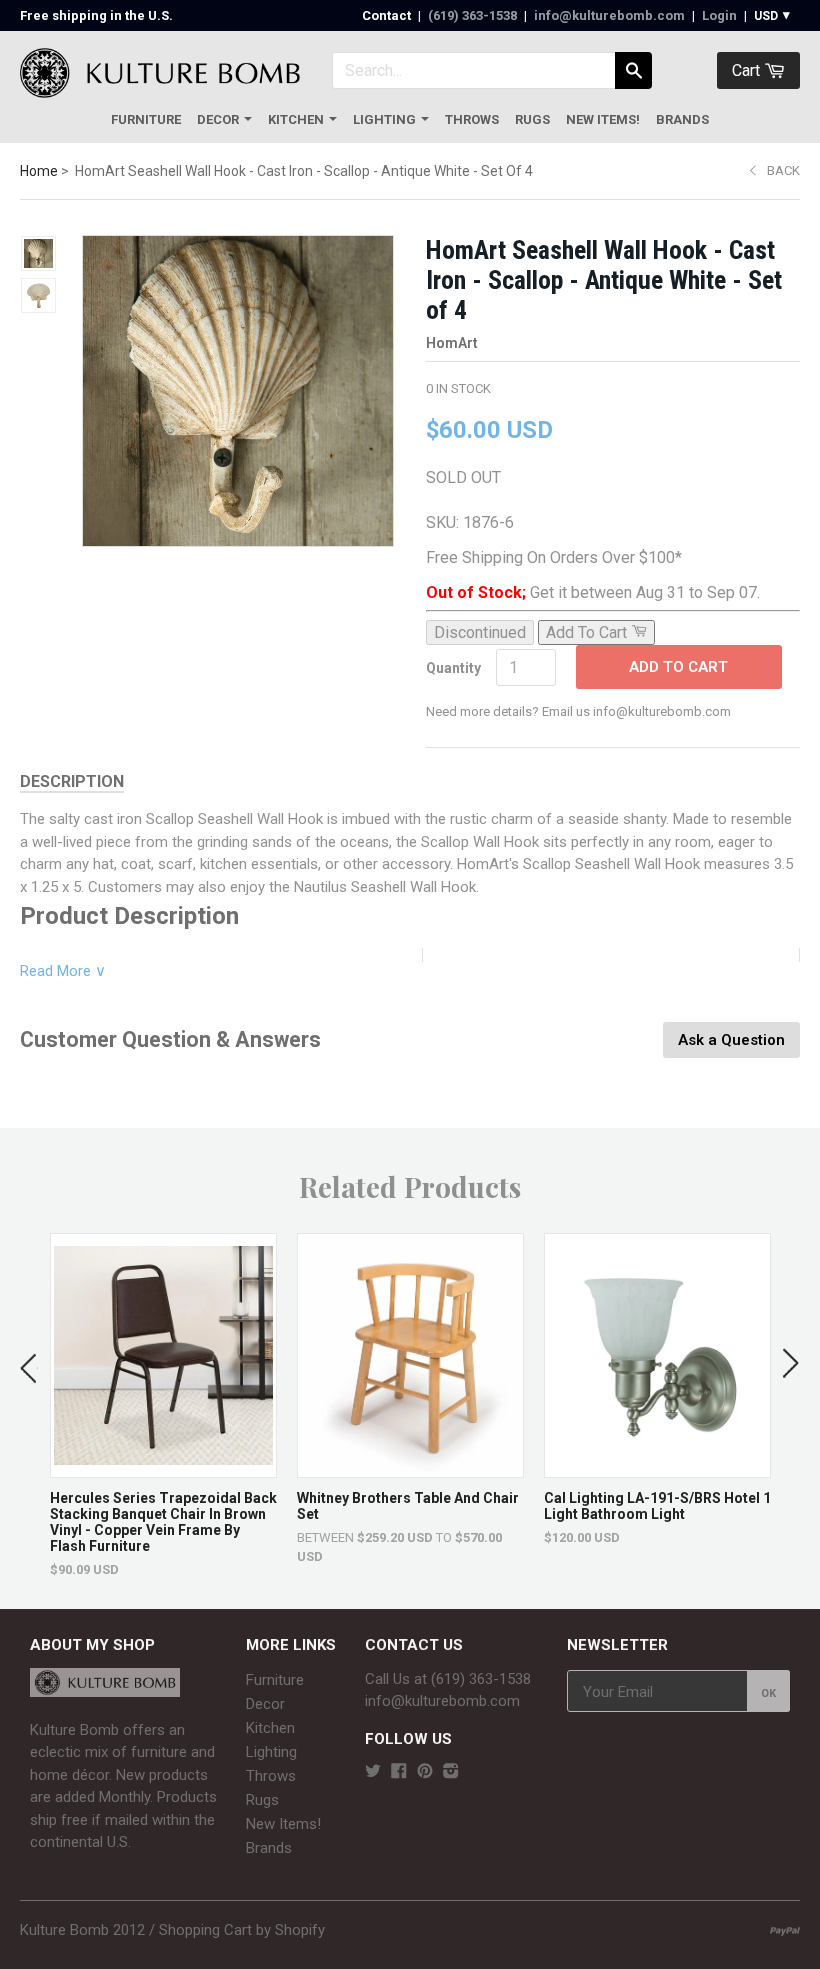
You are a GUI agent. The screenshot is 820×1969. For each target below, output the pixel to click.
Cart (748, 70)
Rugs (532, 119)
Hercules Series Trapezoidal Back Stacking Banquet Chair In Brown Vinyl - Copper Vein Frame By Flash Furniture (163, 1522)
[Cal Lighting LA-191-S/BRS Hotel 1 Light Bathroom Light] (657, 1467)
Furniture (146, 119)
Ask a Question (731, 1040)
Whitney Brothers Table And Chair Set (408, 1506)
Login (719, 15)
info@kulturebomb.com (609, 15)
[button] (29, 1364)
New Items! (603, 119)
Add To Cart (678, 667)
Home (39, 171)
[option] (163, 1405)
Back (783, 170)
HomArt (452, 343)
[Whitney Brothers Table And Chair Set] (410, 1467)
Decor (218, 119)
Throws (472, 119)
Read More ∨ (63, 971)
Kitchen (296, 119)
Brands (682, 119)
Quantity (453, 668)
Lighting (384, 119)
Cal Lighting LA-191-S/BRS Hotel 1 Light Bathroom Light (657, 1506)
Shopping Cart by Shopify (242, 1930)
